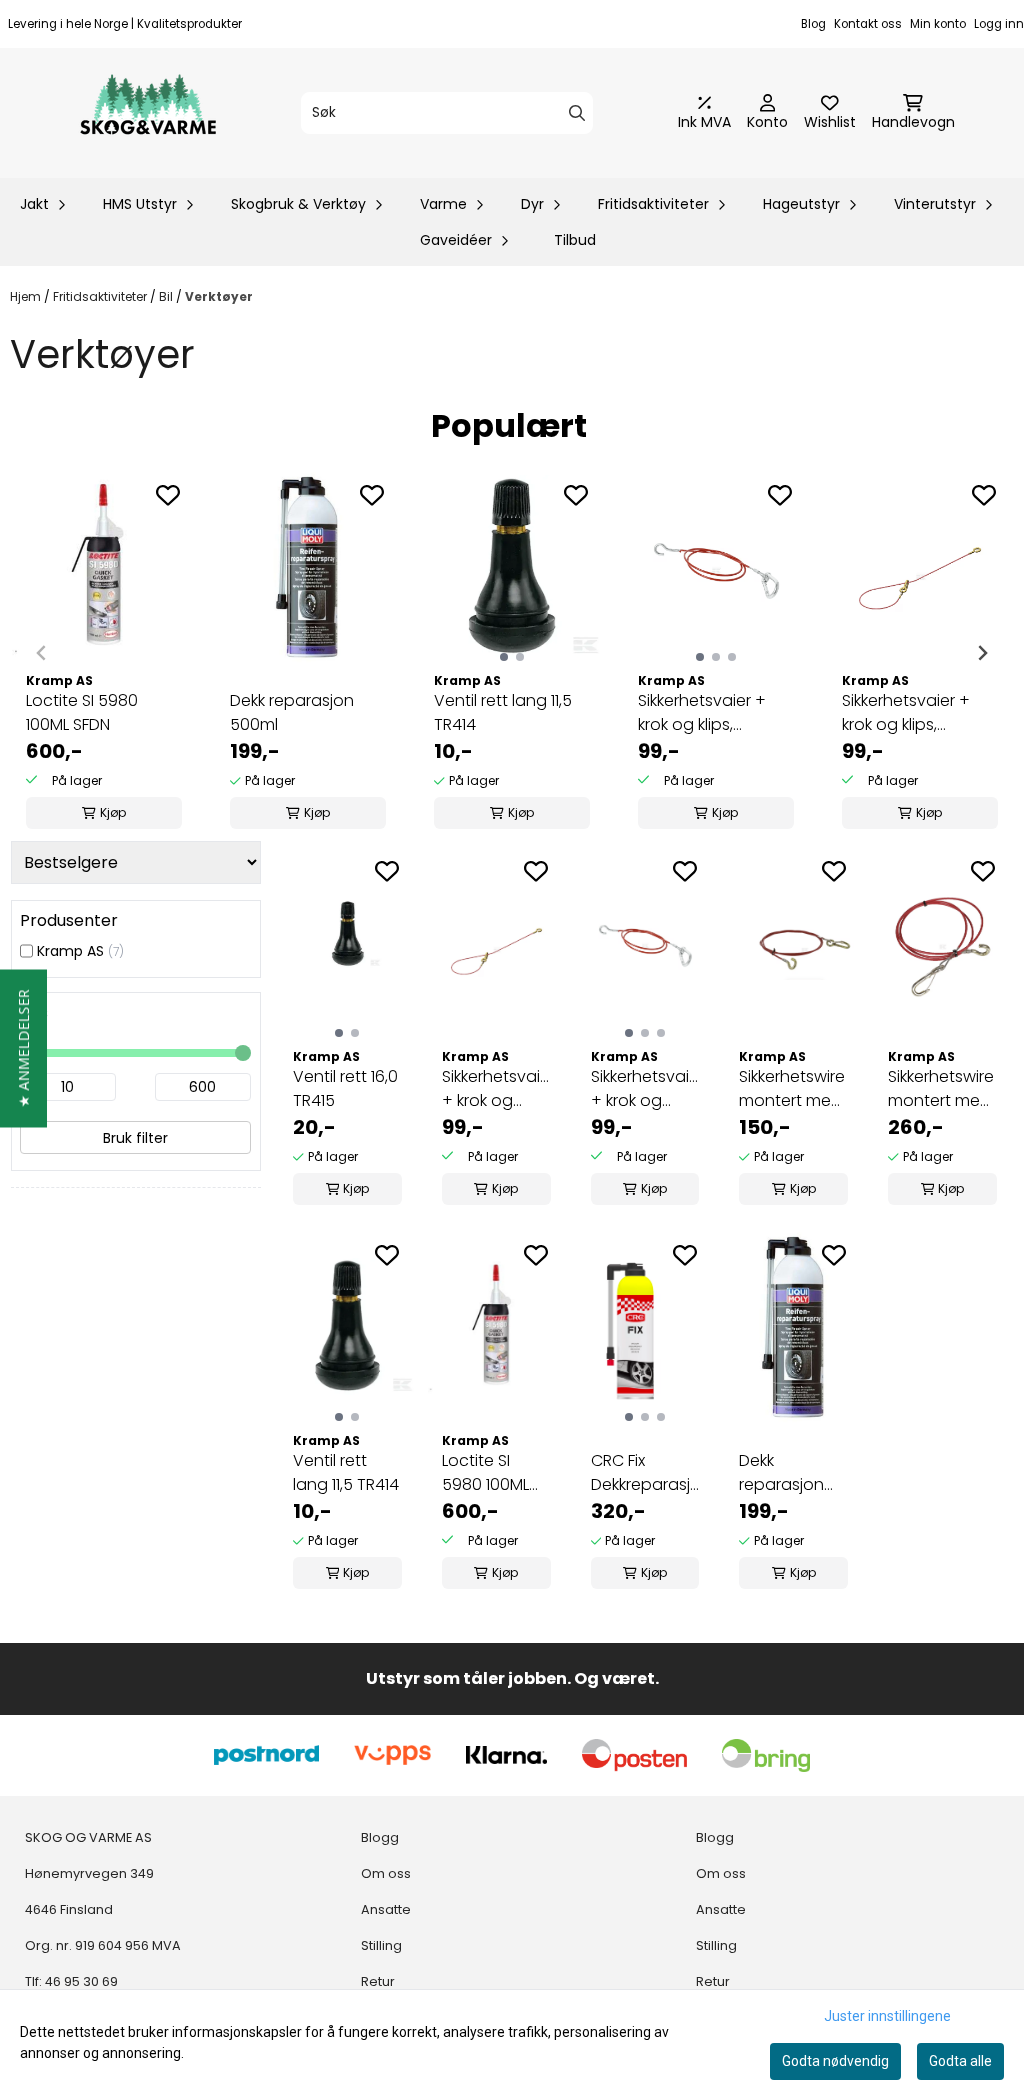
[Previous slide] (42, 653)
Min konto (938, 24)
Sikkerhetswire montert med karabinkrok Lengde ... (792, 1089)
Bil (167, 296)
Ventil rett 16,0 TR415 (345, 1088)
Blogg (380, 1837)
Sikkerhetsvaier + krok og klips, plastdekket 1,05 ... (705, 713)
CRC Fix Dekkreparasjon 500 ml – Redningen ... (645, 1473)
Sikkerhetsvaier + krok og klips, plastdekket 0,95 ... (912, 713)
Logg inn (999, 24)
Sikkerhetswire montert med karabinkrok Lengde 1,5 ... (941, 1089)
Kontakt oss (868, 24)
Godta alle (960, 2061)
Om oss (386, 1873)
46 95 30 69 (81, 1981)
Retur (378, 1981)
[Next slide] (982, 653)
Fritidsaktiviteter (101, 296)
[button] (23, 1048)
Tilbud (575, 240)
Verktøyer (219, 296)
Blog (813, 24)
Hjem (27, 296)
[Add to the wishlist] (168, 495)
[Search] (577, 113)
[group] (104, 653)
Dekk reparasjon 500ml (292, 712)
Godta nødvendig (835, 2061)
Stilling (381, 1945)
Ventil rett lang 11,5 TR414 (503, 712)
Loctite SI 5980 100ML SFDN (82, 712)
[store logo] (148, 113)
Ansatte (386, 1909)
